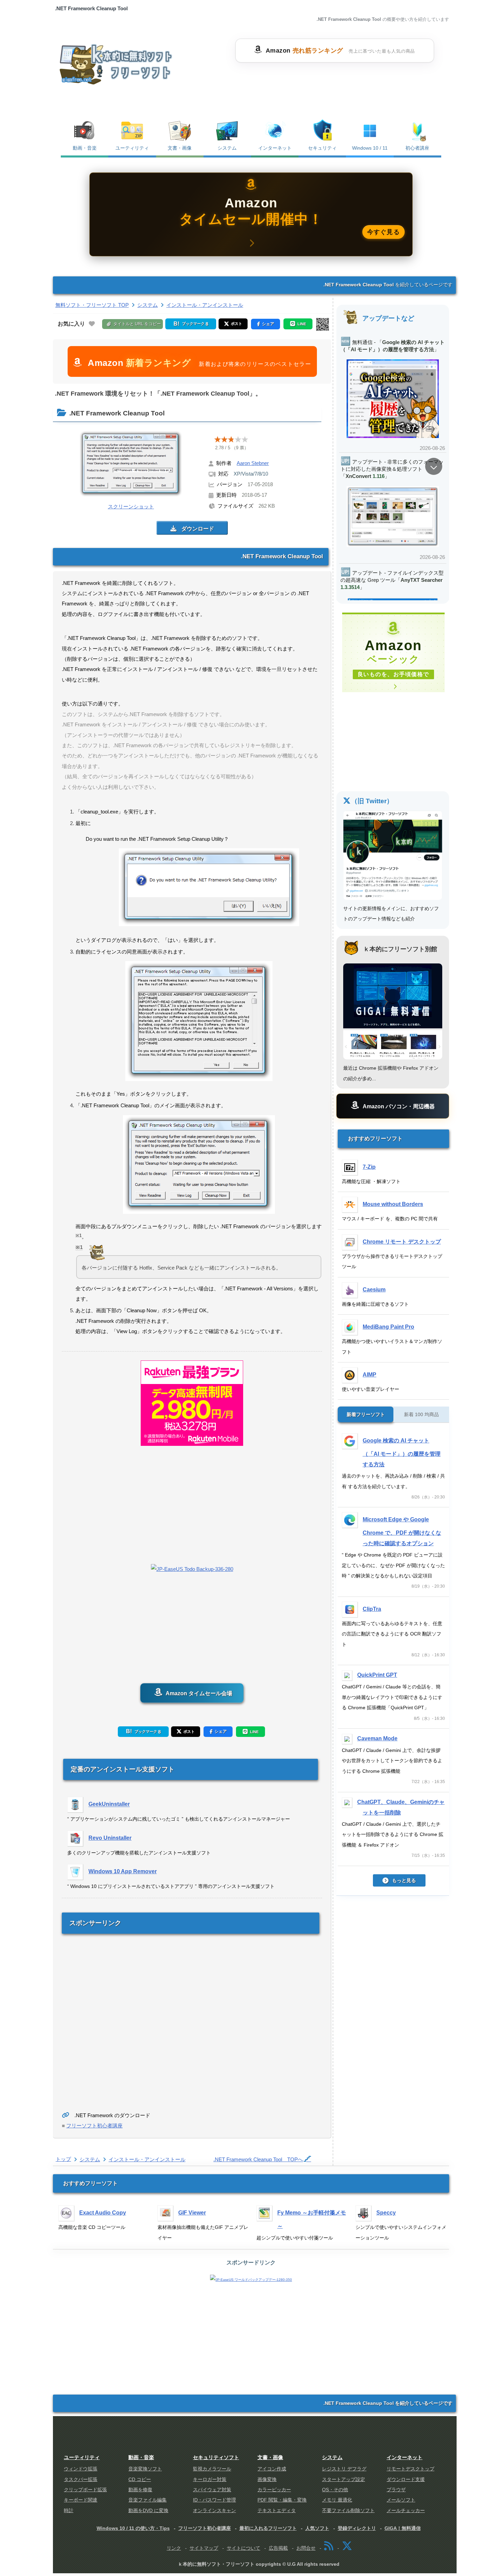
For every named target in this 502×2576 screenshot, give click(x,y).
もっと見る (404, 1881)
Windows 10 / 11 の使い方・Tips (133, 2528)
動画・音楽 (85, 148)
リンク (174, 2548)
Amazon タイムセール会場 (198, 1693)
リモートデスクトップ (410, 2469)
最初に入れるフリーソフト (268, 2528)
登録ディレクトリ (357, 2528)
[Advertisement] (334, 80)
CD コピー (140, 2479)
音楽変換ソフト (145, 2469)
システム (227, 148)
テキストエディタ (277, 2511)
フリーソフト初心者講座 (94, 2126)
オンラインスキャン (214, 2511)
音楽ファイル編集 (148, 2500)
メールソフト (401, 2500)
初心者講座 (417, 148)
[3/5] (231, 439)
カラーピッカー (274, 2490)
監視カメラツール (212, 2469)
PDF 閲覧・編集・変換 (282, 2500)
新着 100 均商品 (421, 1414)
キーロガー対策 (210, 2479)
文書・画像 (180, 148)
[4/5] (238, 439)
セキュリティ (322, 148)
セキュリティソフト (216, 2457)
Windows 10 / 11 (370, 148)
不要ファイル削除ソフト (348, 2511)
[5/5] (245, 439)
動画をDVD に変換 (148, 2511)
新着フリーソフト (366, 1414)
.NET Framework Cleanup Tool (258, 2159)
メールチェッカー (406, 2511)
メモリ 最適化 (337, 2500)
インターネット (275, 148)
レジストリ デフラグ (344, 2469)
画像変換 (267, 2479)
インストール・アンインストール (147, 2159)
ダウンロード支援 (406, 2479)
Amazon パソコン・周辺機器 (399, 1106)
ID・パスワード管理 (214, 2500)
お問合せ (306, 2548)
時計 (69, 2511)
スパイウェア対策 (212, 2490)
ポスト (189, 1731)
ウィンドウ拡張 (81, 2469)
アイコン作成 (272, 2469)
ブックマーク (147, 1731)
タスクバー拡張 (81, 2479)
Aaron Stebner (253, 463)
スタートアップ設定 (344, 2479)
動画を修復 (140, 2490)
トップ (63, 2159)
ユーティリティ (132, 148)
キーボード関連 (81, 2500)
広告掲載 (278, 2548)
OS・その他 (335, 2490)
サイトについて (243, 2548)
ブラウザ (396, 2490)
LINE (254, 1732)
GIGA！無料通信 (403, 2528)
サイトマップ (204, 2548)
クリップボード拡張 (85, 2490)
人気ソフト (317, 2528)
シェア (221, 1731)
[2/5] (224, 439)
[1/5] (218, 439)
